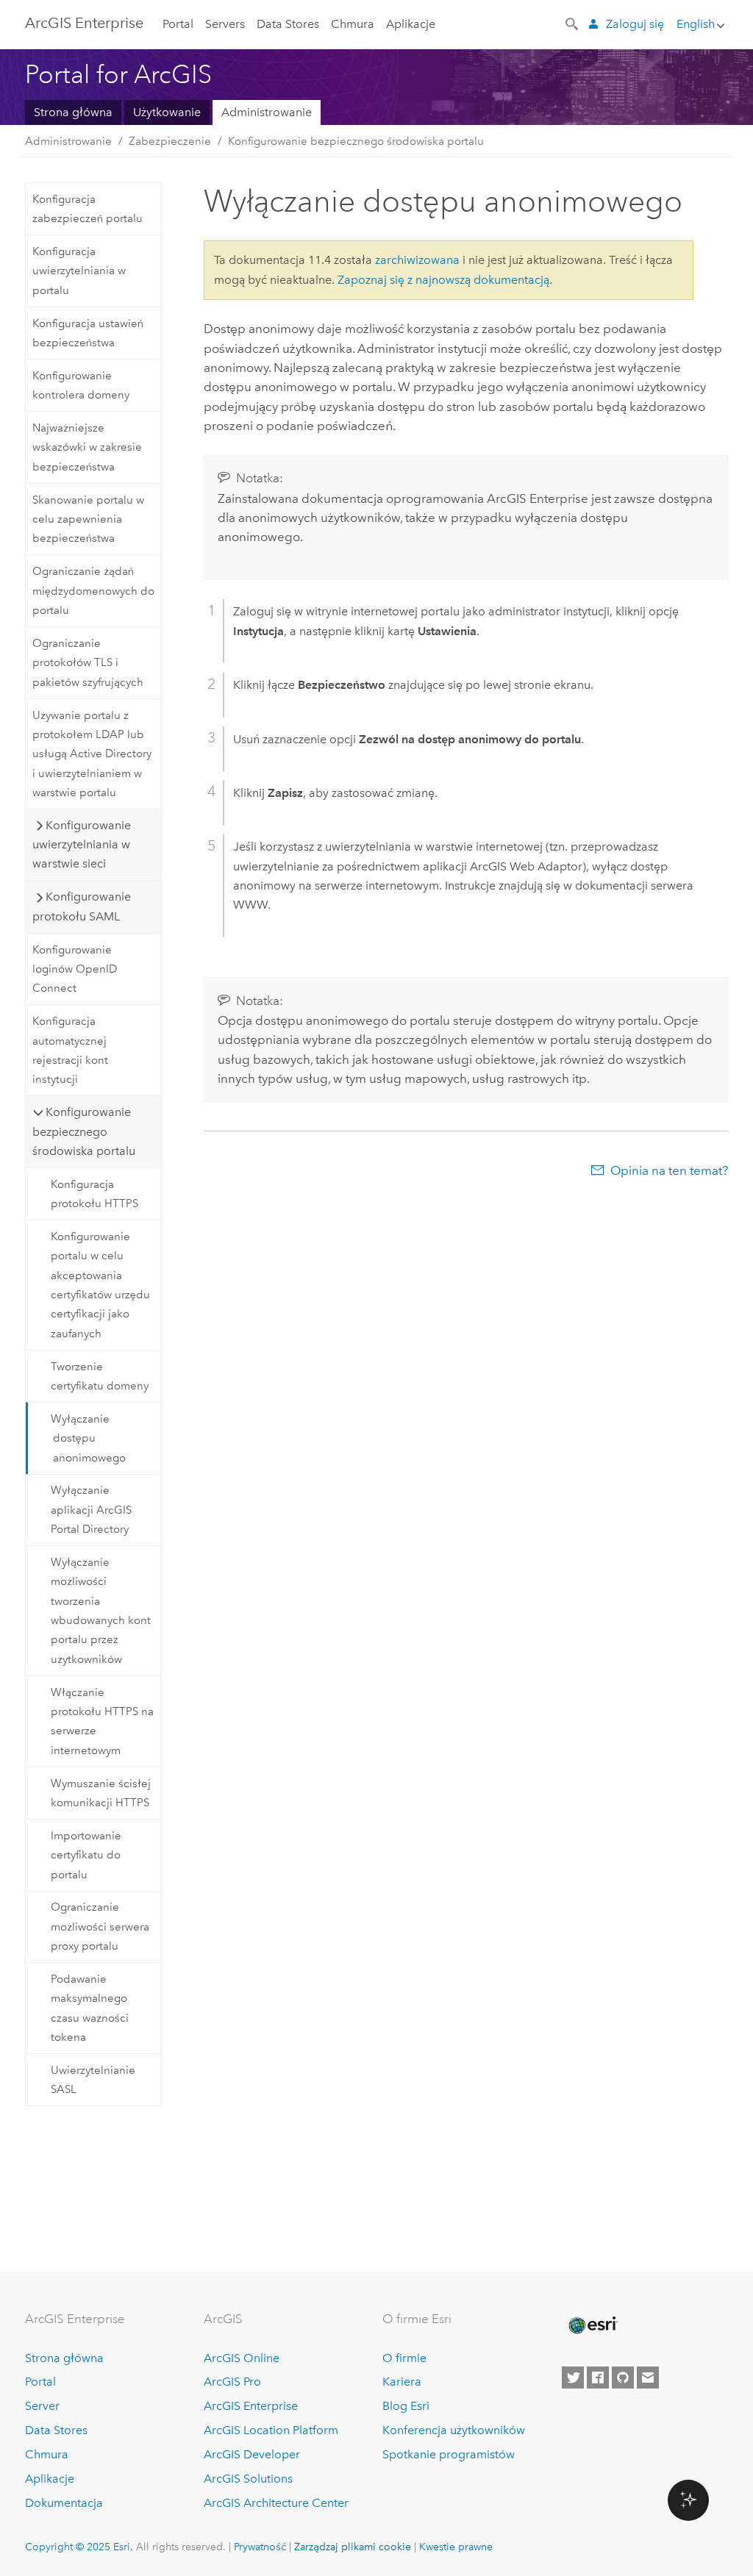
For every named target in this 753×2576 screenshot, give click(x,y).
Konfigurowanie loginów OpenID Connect (75, 969)
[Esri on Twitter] (573, 2378)
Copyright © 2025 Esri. (79, 2547)
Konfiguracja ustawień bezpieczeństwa (88, 333)
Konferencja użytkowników (454, 2430)
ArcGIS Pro (232, 2382)
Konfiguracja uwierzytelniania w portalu (79, 271)
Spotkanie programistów (449, 2454)
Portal (178, 24)
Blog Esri (406, 2406)
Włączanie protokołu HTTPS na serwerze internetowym (102, 1721)
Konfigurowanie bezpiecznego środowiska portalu (356, 141)
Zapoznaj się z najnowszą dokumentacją (443, 280)
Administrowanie (267, 112)
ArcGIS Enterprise (84, 23)
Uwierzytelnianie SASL (93, 2080)
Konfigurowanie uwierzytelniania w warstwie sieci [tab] (82, 845)
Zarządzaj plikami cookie (353, 2547)
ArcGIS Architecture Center (276, 2503)
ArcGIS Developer (252, 2454)
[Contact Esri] (648, 2378)
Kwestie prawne (456, 2547)
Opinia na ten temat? (669, 1170)
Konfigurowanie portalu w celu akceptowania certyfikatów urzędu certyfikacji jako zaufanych (100, 1285)
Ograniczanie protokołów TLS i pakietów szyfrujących (88, 663)
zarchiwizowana (417, 260)
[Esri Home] (592, 2325)
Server (42, 2406)
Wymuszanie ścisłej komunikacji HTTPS (101, 1793)
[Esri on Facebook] (598, 2378)
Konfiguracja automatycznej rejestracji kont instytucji (70, 1050)
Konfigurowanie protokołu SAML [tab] (82, 906)
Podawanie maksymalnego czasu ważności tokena (90, 2008)
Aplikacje (411, 24)
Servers (225, 24)
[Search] (573, 23)
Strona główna (73, 112)
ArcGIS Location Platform (271, 2430)
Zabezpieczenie (170, 141)
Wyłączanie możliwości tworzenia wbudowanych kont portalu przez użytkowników (101, 1611)
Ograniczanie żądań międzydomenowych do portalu (93, 591)
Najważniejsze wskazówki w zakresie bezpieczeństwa (87, 447)
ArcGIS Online (242, 2358)
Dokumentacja (64, 2503)
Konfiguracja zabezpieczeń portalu (88, 209)
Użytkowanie (167, 112)
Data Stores (288, 24)
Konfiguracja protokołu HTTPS (94, 1194)
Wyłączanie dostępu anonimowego (88, 1438)
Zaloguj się (635, 24)
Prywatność (260, 2547)
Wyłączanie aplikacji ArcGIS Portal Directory (91, 1510)
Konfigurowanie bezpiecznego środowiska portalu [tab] (84, 1131)
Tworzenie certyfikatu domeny (100, 1376)
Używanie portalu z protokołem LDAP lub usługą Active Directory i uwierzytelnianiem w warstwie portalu (92, 754)
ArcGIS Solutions (248, 2479)
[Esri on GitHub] (623, 2378)
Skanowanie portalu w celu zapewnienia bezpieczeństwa (88, 519)
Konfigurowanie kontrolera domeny (81, 385)
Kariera (402, 2382)
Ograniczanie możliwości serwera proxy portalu (100, 1926)
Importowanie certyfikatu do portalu (86, 1855)
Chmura (353, 24)
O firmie (404, 2358)
